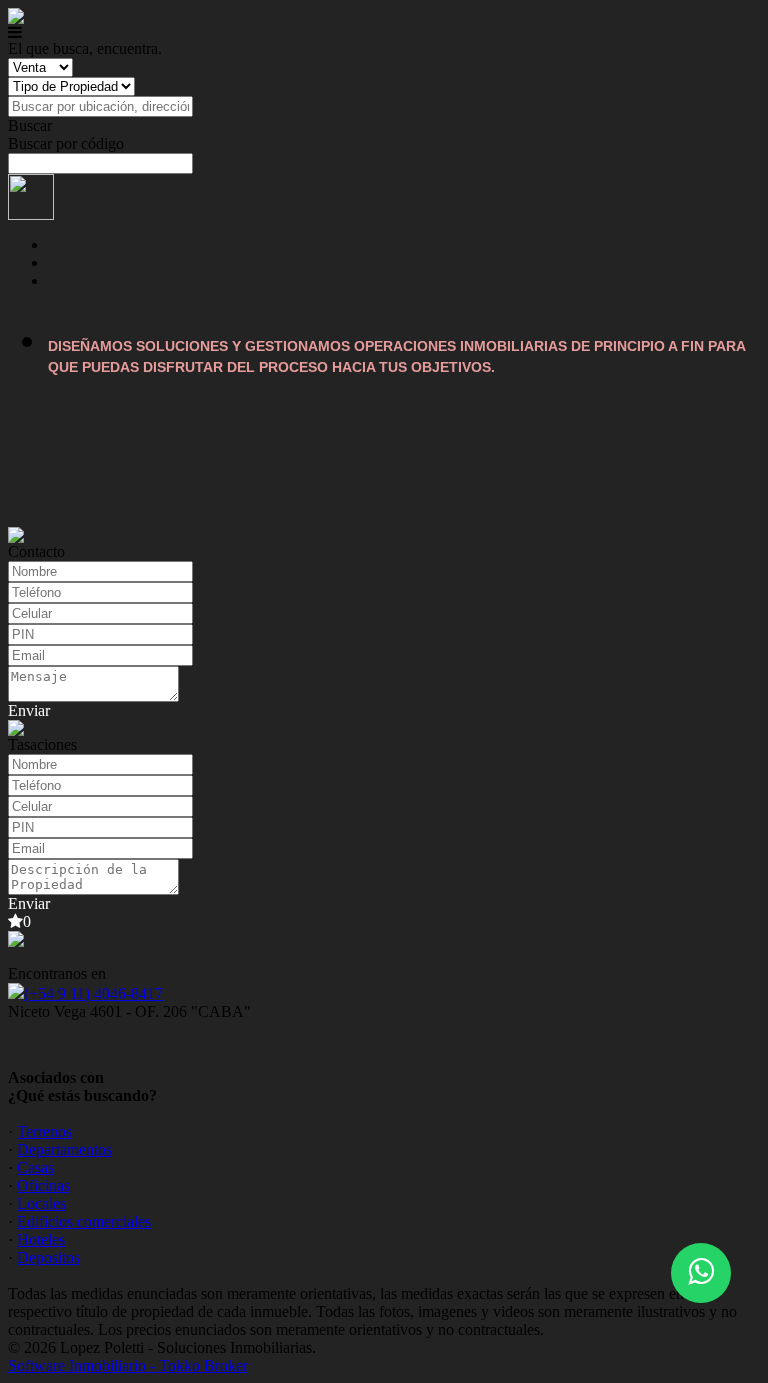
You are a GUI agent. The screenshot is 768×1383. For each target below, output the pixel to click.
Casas (35, 1167)
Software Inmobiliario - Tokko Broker (128, 1365)
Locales (41, 1203)
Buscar (30, 125)
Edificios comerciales (84, 1221)
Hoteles (41, 1239)
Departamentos (64, 1149)
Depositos (48, 1257)
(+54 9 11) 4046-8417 (93, 993)
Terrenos (44, 1131)
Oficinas (43, 1185)
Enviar (29, 710)
